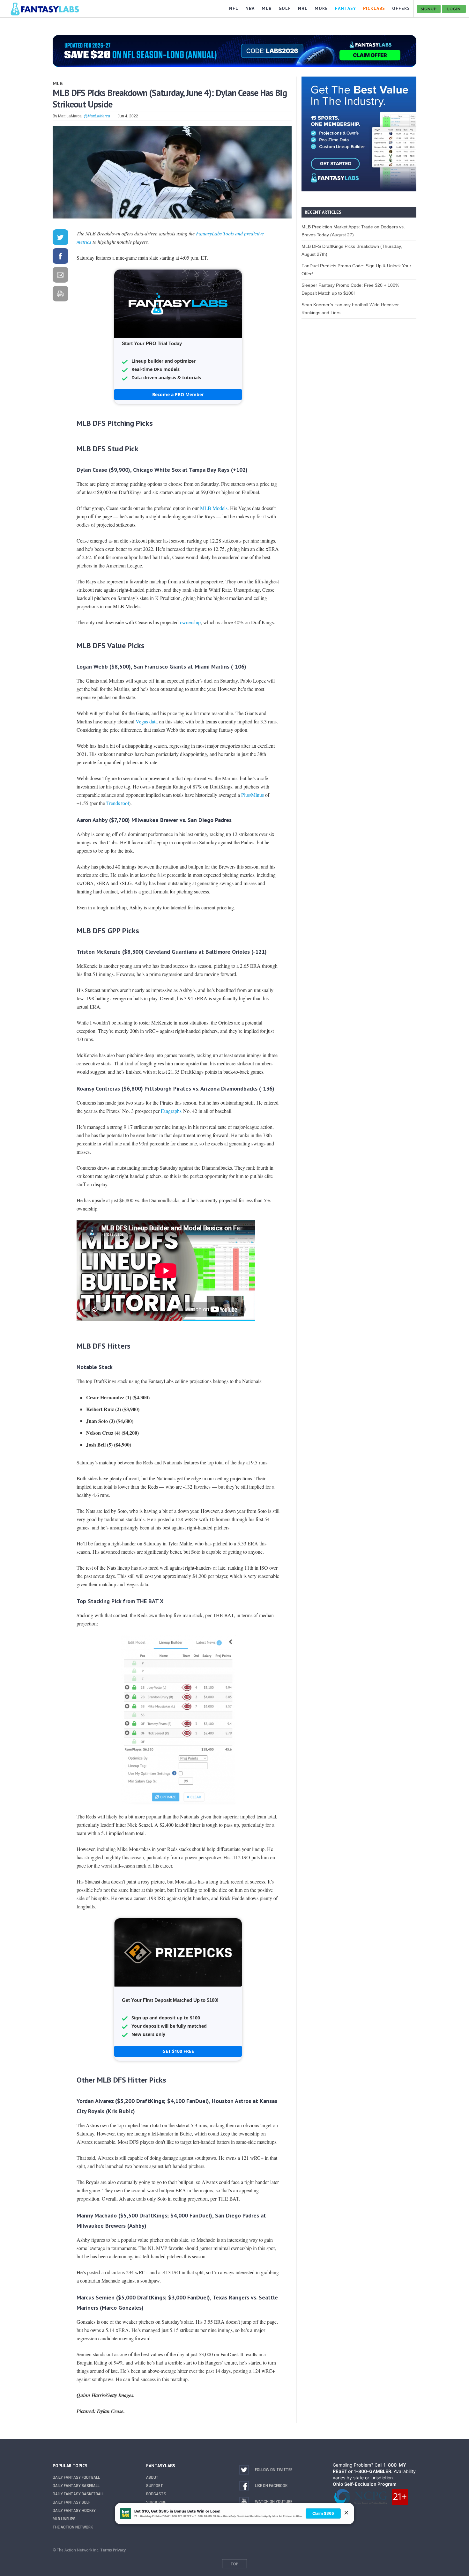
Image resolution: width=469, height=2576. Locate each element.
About (152, 2477)
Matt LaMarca (70, 116)
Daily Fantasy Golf (71, 2502)
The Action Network (73, 2527)
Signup (429, 9)
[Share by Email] (60, 276)
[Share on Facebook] (60, 257)
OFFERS (401, 8)
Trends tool (118, 803)
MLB (58, 83)
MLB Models (214, 508)
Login (454, 9)
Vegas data (147, 721)
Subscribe (156, 2502)
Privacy (119, 2550)
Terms (106, 2550)
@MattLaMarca (97, 116)
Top (234, 2564)
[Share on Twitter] (60, 238)
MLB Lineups (64, 2519)
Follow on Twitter (274, 2470)
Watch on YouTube (274, 2502)
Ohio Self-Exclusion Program (365, 2484)
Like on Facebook (271, 2486)
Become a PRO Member (178, 394)
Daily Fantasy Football (76, 2477)
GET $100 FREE (178, 2051)
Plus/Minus (253, 795)
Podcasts (156, 2494)
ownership (190, 622)
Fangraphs (171, 1111)
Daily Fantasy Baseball (76, 2486)
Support (155, 2486)
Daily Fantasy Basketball (78, 2494)
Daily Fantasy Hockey (74, 2511)
